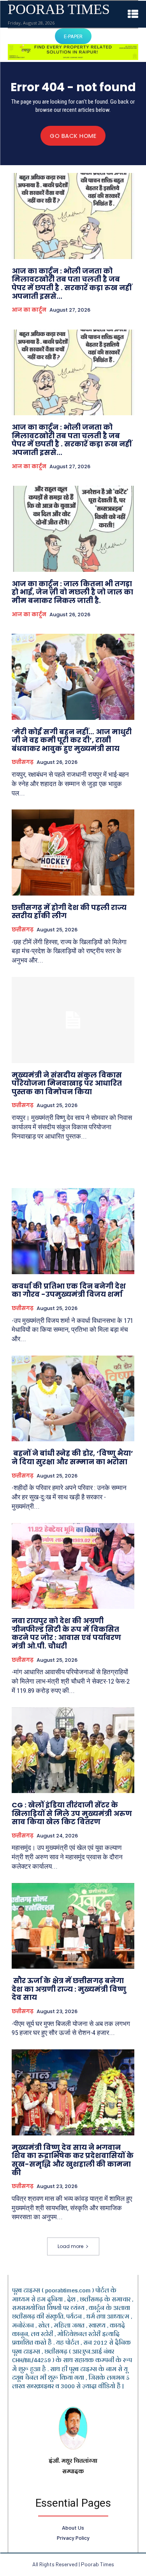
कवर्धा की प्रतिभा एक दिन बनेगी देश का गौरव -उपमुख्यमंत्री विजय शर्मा (69, 1290)
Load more (70, 2246)
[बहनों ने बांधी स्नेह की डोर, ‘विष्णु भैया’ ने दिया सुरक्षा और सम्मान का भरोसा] (73, 1399)
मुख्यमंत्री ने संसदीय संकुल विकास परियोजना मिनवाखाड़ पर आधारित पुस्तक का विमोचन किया (67, 1083)
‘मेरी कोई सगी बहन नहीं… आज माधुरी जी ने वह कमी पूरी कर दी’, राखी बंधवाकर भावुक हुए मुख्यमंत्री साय (72, 740)
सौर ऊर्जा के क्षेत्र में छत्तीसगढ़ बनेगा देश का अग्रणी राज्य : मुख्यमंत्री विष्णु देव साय (69, 1989)
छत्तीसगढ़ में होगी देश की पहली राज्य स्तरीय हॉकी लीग (69, 912)
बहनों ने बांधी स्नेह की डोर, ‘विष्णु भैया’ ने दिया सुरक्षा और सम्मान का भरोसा (72, 1457)
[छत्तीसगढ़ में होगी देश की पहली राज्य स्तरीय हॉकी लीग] (73, 852)
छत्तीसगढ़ (23, 762)
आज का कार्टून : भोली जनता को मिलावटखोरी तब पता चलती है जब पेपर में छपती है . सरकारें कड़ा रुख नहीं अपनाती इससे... (72, 284)
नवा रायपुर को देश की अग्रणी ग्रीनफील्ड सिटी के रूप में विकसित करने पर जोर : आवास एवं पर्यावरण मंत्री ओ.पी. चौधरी (66, 1633)
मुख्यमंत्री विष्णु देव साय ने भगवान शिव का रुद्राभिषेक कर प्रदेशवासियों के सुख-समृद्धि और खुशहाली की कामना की (73, 2160)
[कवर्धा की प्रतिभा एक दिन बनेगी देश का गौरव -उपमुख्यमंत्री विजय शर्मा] (73, 1231)
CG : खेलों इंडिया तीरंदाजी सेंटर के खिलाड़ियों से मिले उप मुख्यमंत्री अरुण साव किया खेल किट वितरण (72, 1813)
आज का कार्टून (29, 310)
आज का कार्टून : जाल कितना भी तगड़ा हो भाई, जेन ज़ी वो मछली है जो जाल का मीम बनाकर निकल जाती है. (72, 592)
